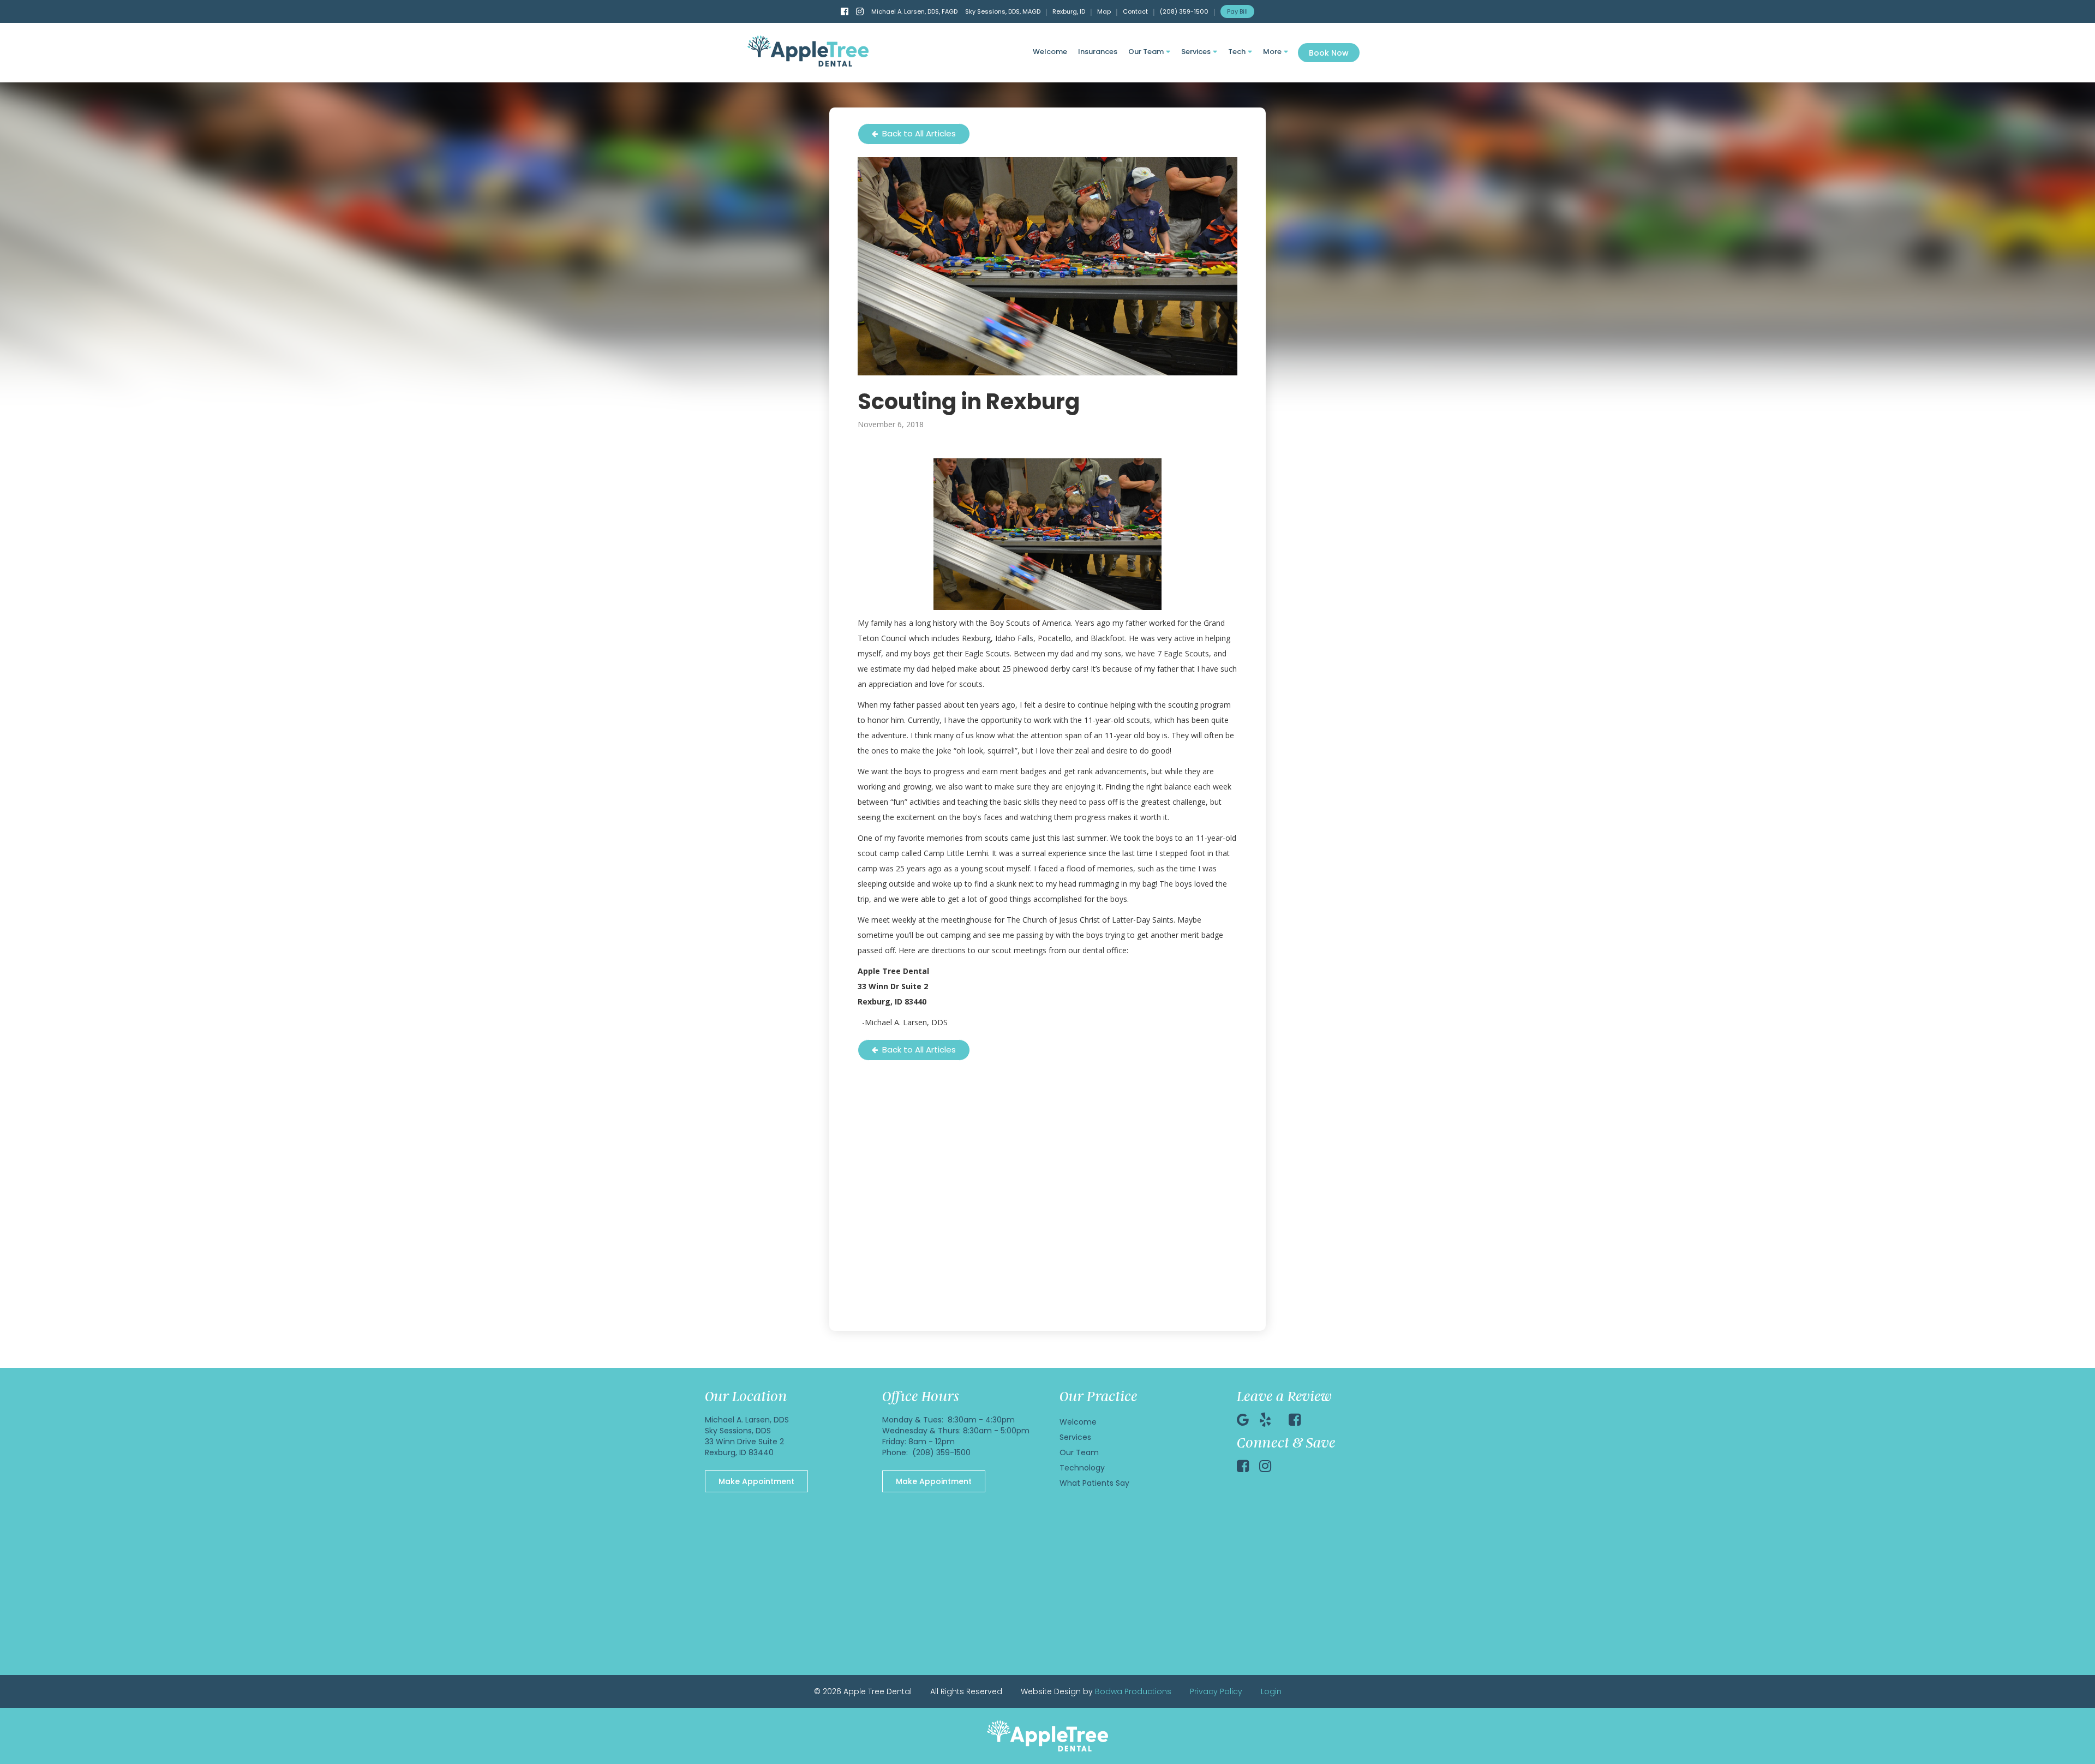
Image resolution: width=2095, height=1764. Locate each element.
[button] (1149, 53)
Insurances (1098, 52)
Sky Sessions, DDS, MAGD (1003, 11)
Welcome (1050, 52)
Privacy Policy (1216, 1691)
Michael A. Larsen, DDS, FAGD (914, 11)
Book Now (1329, 53)
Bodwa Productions (1133, 1691)
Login (1271, 1691)
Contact (1135, 11)
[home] (808, 51)
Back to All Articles (914, 133)
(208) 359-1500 (1184, 11)
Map (1104, 11)
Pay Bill (1237, 11)
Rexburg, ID (1069, 11)
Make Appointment (756, 1481)
